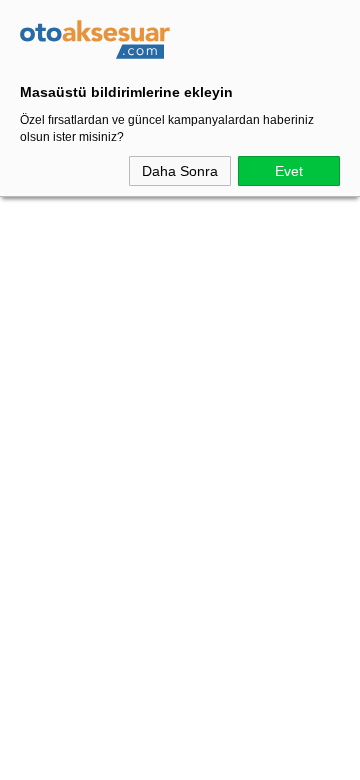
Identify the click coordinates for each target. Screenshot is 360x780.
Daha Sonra (180, 171)
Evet (289, 171)
